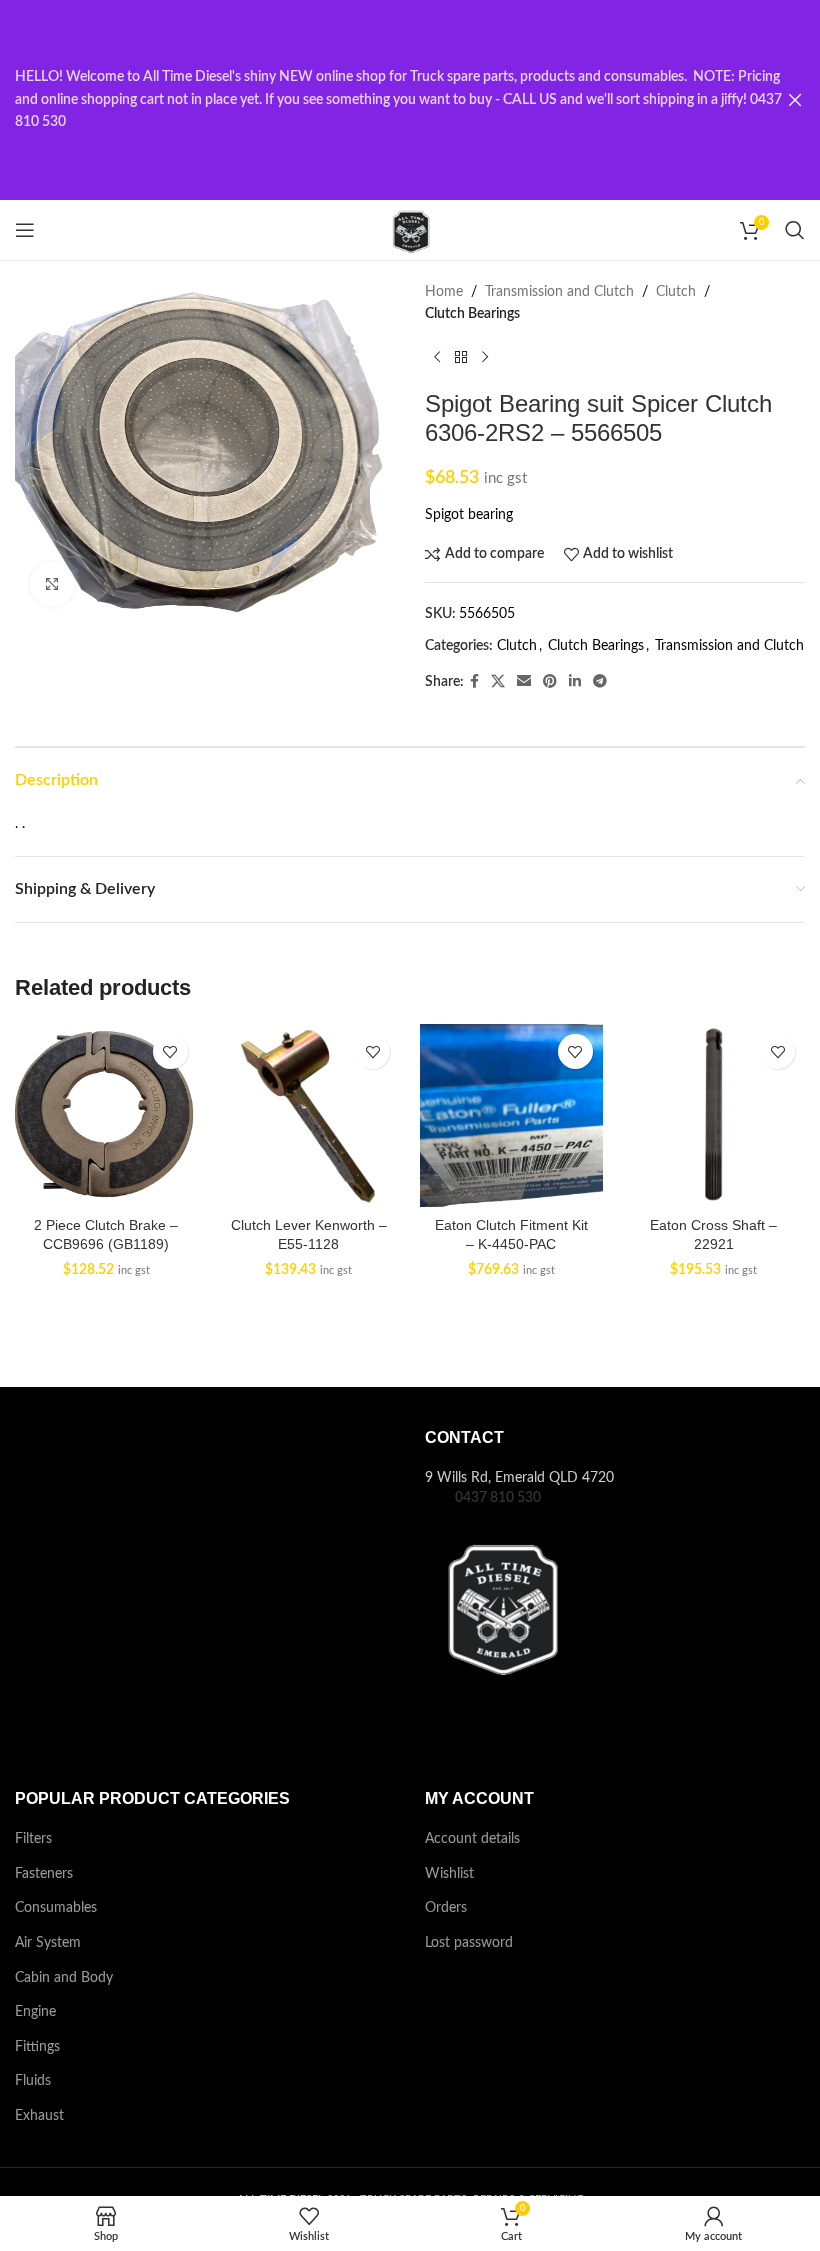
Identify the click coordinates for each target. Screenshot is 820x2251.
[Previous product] (437, 358)
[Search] (795, 230)
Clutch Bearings (472, 314)
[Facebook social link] (474, 682)
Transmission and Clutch (559, 292)
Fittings (37, 2047)
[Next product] (485, 358)
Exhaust (39, 2116)
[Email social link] (524, 682)
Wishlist (449, 1874)
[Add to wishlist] (170, 1051)
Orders (446, 1908)
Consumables (56, 1908)
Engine (35, 2012)
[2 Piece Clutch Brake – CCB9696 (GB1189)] (106, 1115)
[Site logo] (409, 230)
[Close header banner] (795, 100)
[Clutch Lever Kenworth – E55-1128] (309, 1115)
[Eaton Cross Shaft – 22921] (714, 1115)
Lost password (469, 1943)
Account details (472, 1839)
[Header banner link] (380, 100)
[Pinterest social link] (550, 682)
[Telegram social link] (600, 682)
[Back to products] (461, 358)
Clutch (676, 292)
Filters (33, 1839)
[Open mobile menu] (25, 230)
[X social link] (498, 682)
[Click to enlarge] (52, 584)
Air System (48, 1943)
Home (444, 292)
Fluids (33, 2081)
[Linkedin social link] (575, 682)
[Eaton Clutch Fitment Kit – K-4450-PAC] (511, 1115)
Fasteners (44, 1874)
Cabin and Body (64, 1978)
